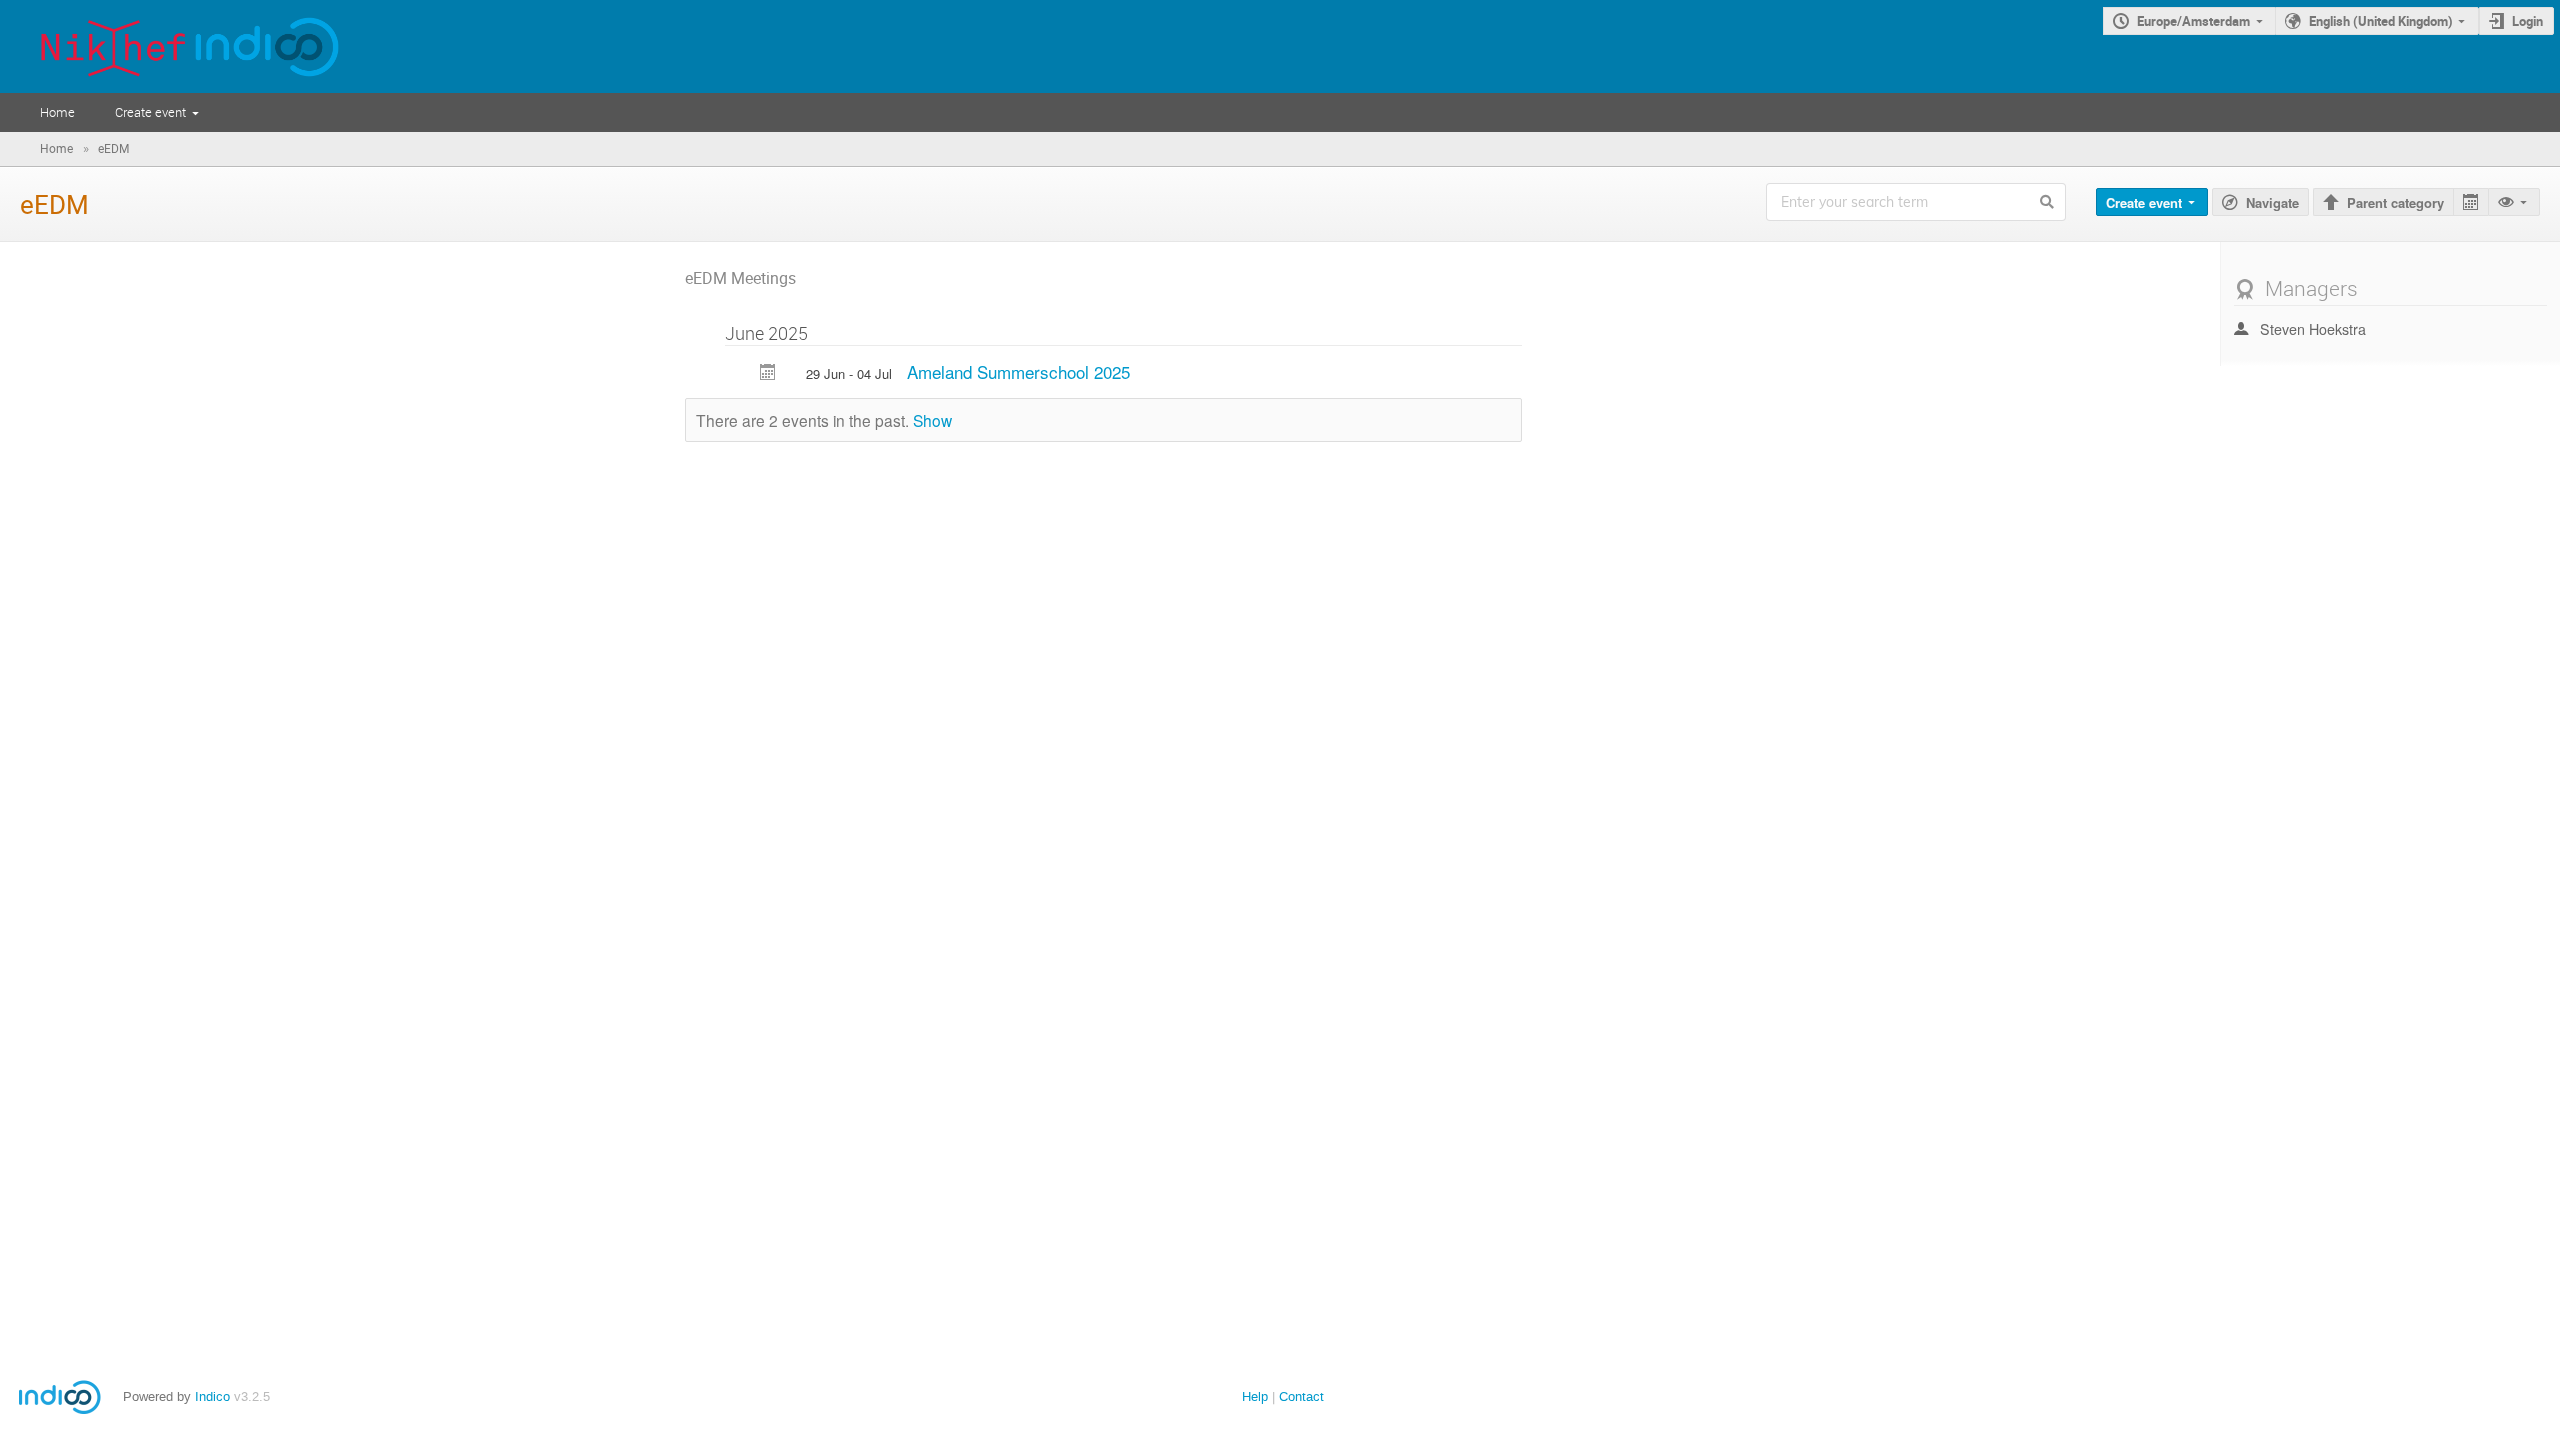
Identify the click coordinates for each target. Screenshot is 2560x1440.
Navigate (2272, 202)
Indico (212, 1396)
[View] (2514, 202)
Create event (150, 112)
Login (2527, 21)
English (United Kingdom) (2381, 21)
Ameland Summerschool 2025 (1018, 371)
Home (57, 112)
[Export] (2470, 202)
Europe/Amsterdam (2193, 21)
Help (1255, 1396)
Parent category (2395, 202)
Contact (1301, 1396)
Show (932, 420)
